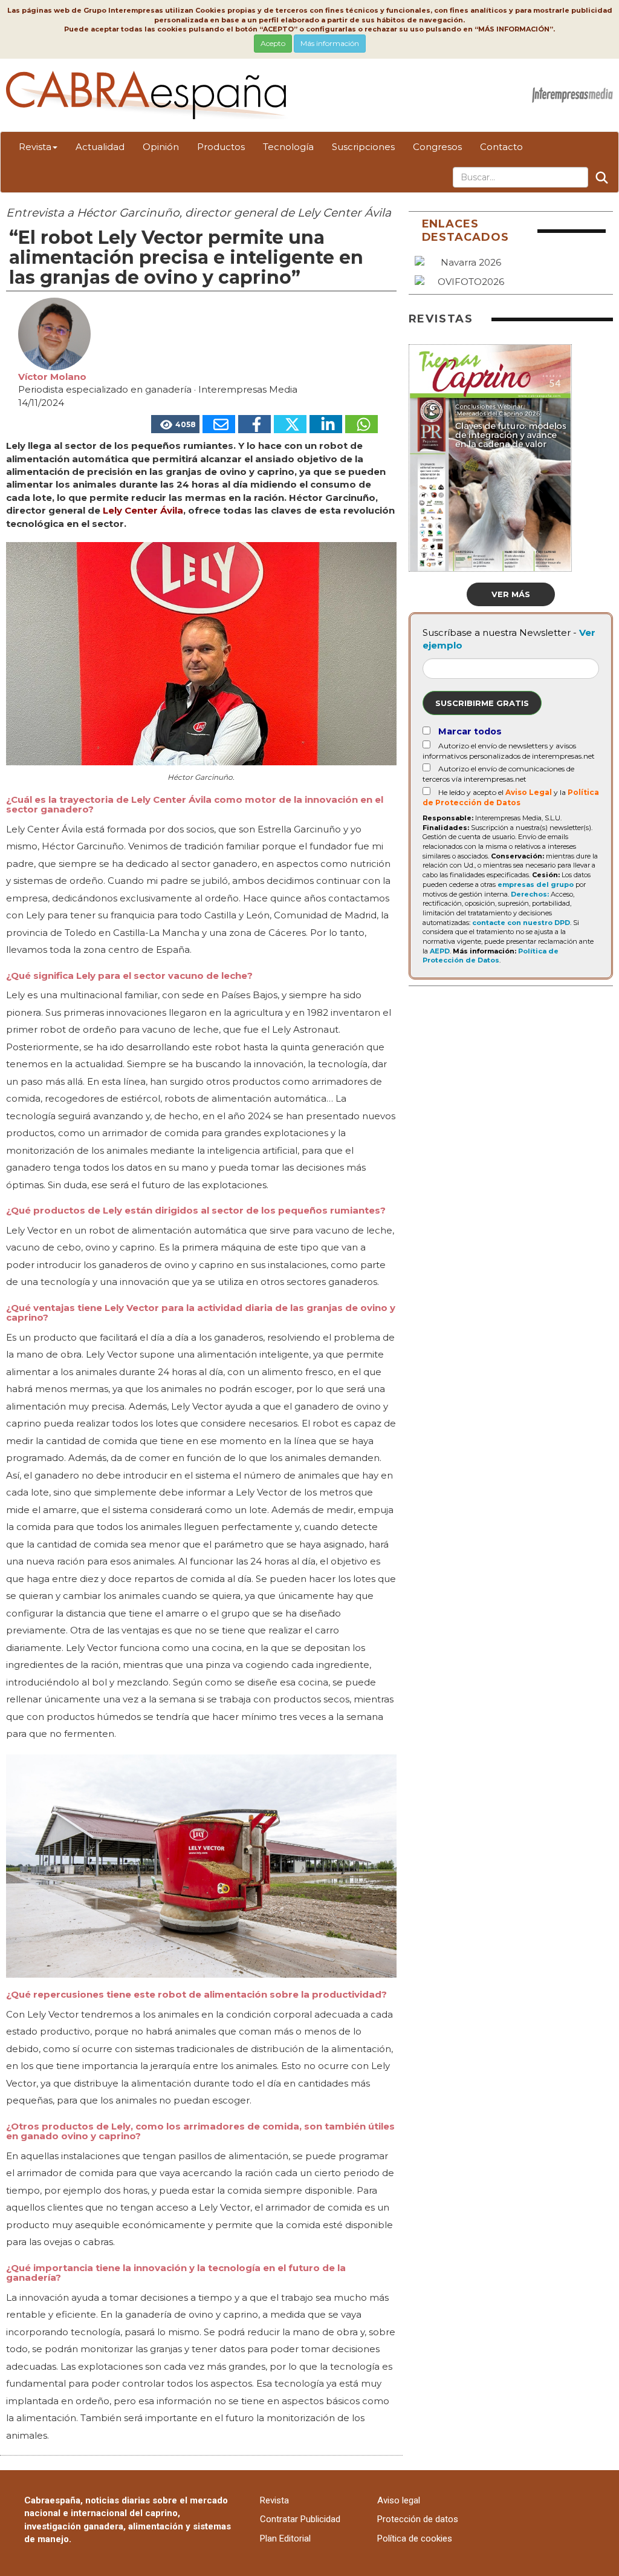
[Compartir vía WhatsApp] (361, 424)
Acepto (273, 43)
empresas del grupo (536, 884)
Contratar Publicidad (300, 2519)
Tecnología (288, 147)
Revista (35, 147)
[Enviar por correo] (219, 424)
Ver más (511, 594)
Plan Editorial (285, 2538)
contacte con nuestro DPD (521, 923)
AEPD (440, 951)
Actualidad (100, 147)
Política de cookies (415, 2538)
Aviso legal (399, 2500)
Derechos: (530, 894)
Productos (221, 147)
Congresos (437, 147)
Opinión (161, 147)
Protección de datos (418, 2519)
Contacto (501, 147)
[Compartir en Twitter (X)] (290, 424)
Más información (330, 43)
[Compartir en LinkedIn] (326, 424)
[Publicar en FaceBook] (254, 424)
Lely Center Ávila (143, 510)
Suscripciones (363, 147)
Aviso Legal (529, 792)
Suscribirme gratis (482, 703)
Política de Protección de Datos (491, 956)
